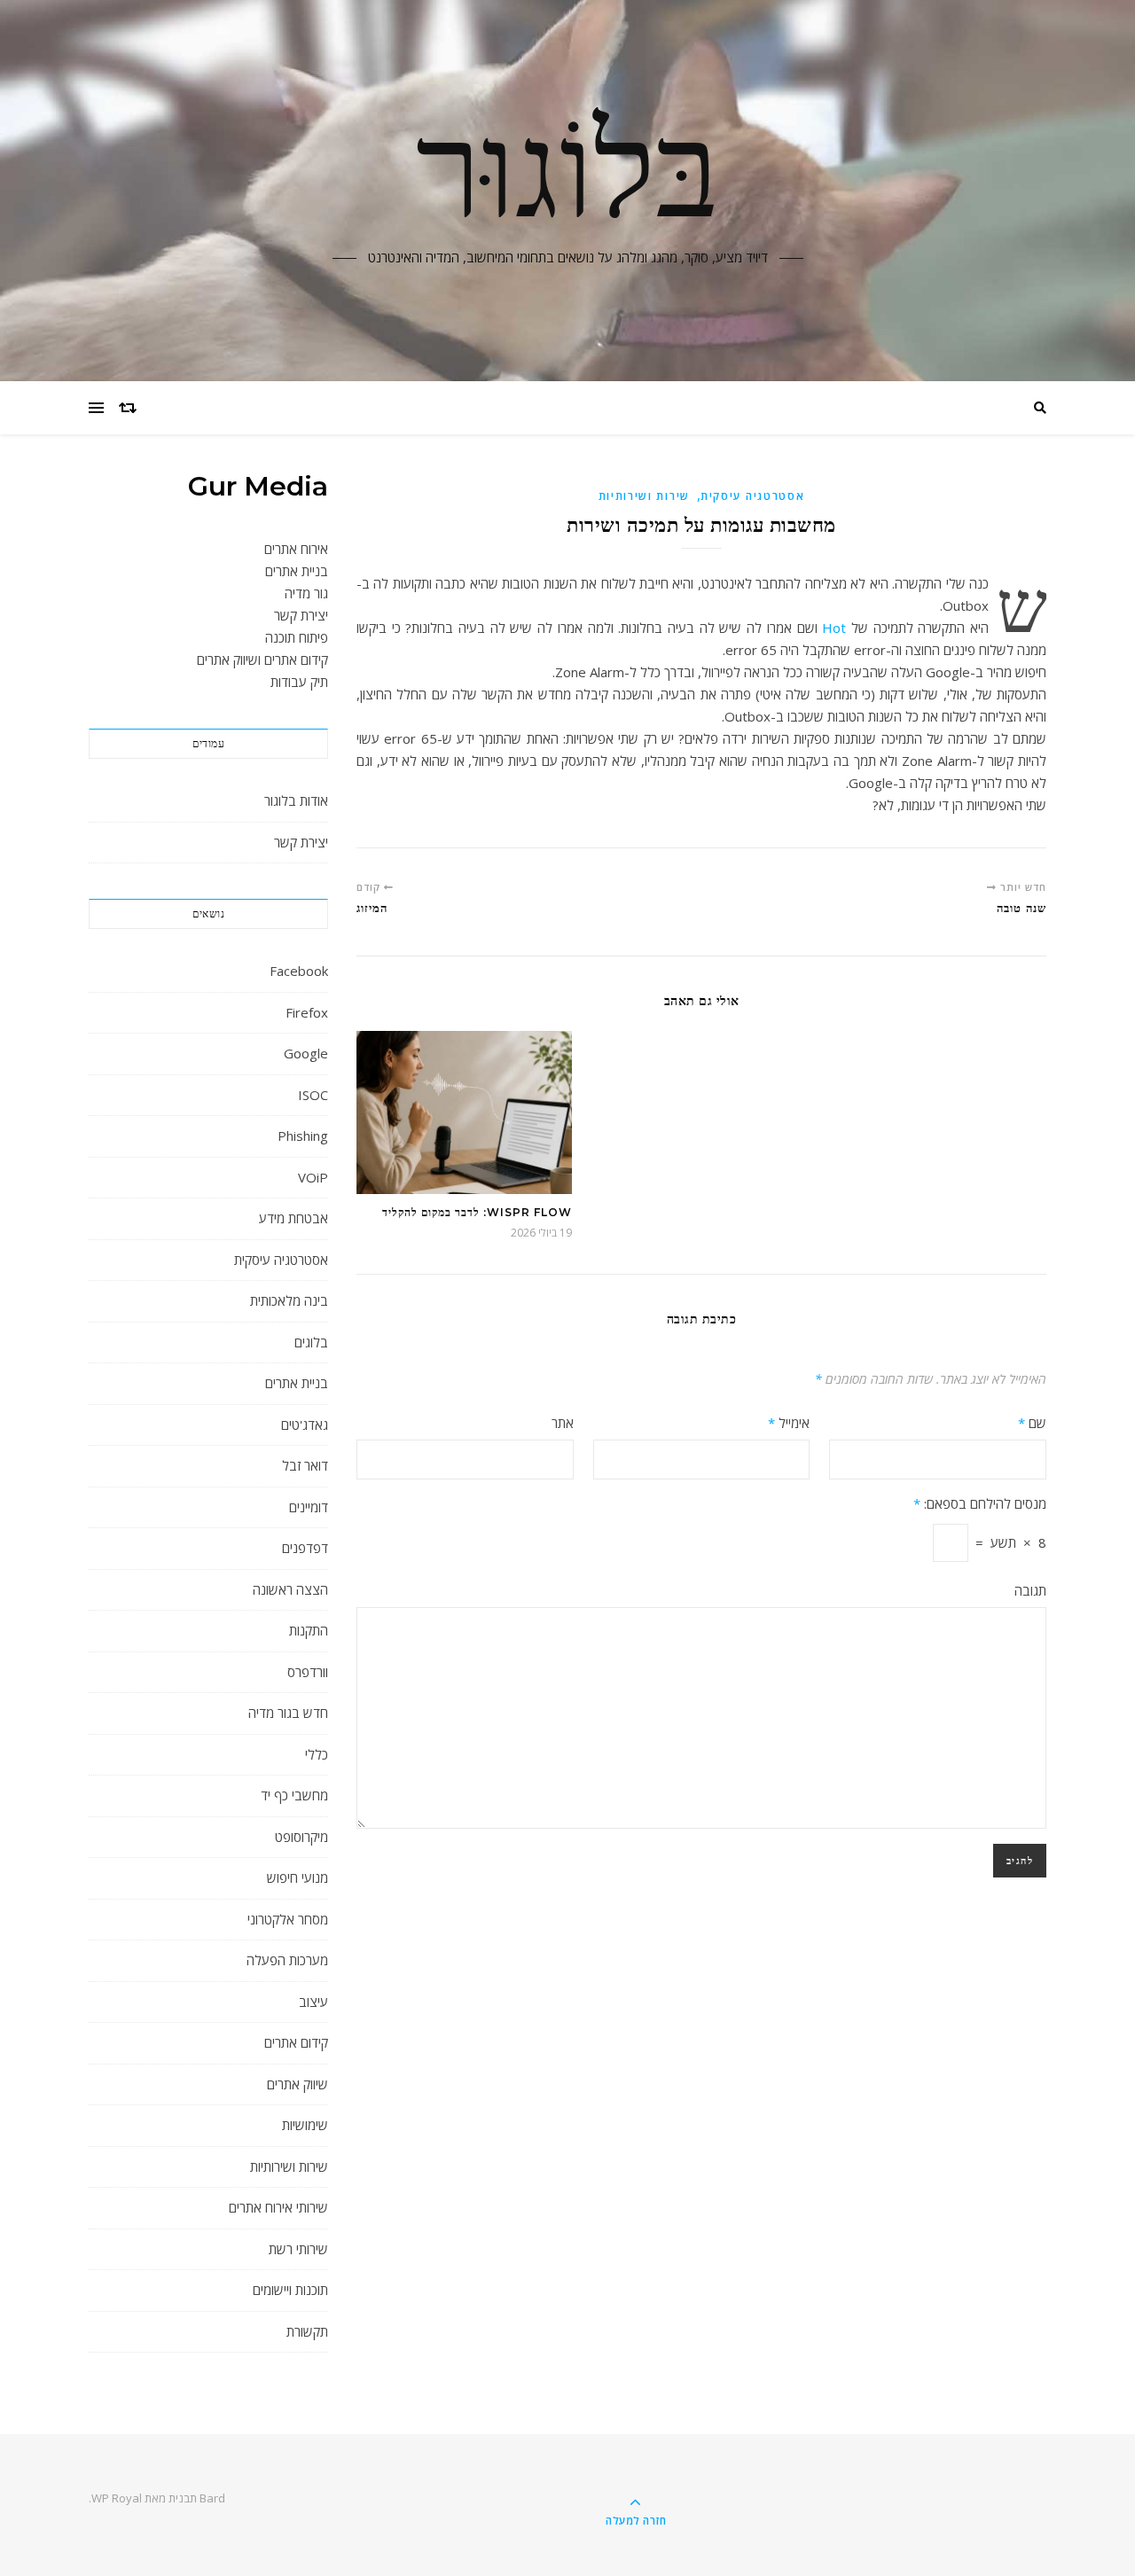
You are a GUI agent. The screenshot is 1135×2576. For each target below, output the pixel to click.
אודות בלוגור (296, 800)
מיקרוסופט (301, 1837)
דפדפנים (305, 1548)
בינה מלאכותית (289, 1300)
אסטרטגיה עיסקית (281, 1260)
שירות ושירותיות (289, 2166)
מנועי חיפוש (297, 1877)
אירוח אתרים (296, 549)
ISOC (313, 1095)
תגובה (1030, 1590)
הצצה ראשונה (290, 1589)
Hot (834, 628)
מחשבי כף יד (294, 1795)
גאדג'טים (305, 1425)
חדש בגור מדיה (288, 1713)
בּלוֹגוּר (567, 180)
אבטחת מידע (294, 1218)
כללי (317, 1754)
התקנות (309, 1630)
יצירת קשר (301, 615)
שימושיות (305, 2125)
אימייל (789, 1423)
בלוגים (311, 1342)
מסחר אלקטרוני (288, 1919)
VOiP (313, 1177)
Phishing (303, 1136)
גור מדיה (306, 593)
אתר (563, 1423)
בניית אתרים (297, 571)
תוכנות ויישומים (290, 2290)
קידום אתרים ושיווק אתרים (262, 660)
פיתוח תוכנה (297, 637)
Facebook (299, 971)
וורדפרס (308, 1672)
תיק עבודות (299, 682)
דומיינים (309, 1507)
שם (1032, 1423)
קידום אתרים (296, 2042)
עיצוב (313, 2002)
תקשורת (307, 2331)
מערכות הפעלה (287, 1960)
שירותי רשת (298, 2249)
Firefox (307, 1012)
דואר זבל (305, 1465)
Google (306, 1053)
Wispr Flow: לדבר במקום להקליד (477, 1212)
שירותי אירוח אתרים (278, 2207)
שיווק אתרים (297, 2084)
